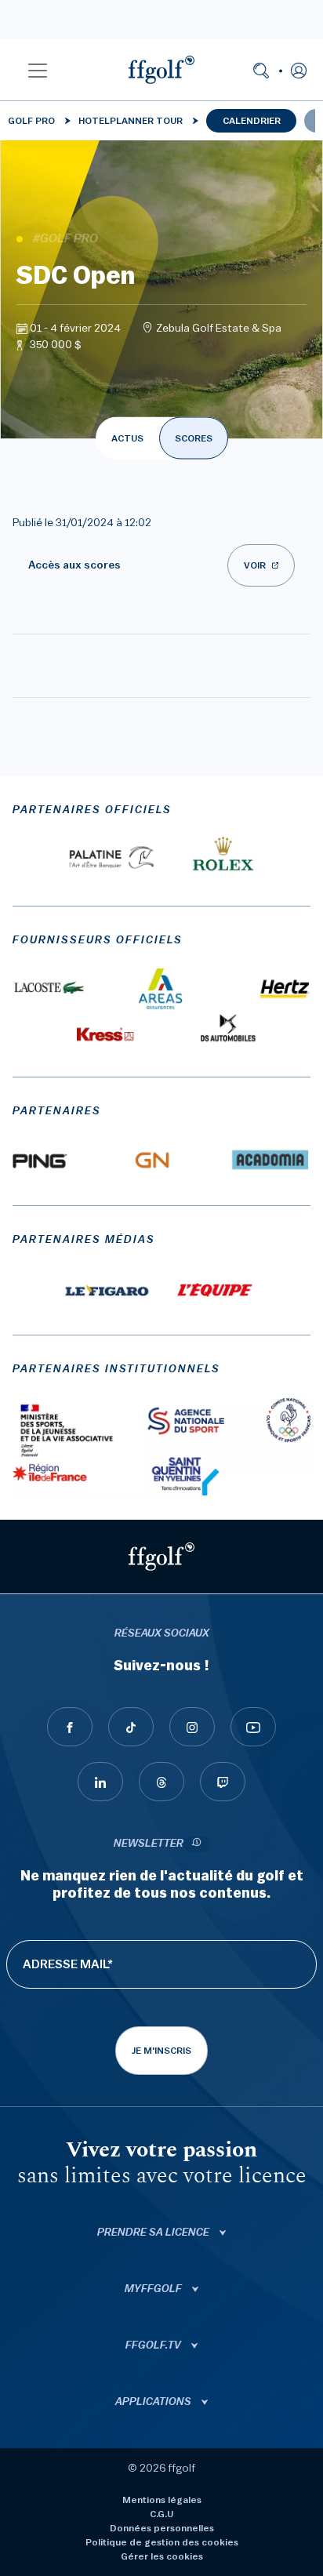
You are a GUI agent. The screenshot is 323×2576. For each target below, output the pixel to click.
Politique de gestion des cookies (162, 2542)
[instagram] (192, 1727)
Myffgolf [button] (154, 2289)
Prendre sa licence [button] (154, 2233)
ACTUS (127, 438)
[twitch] (223, 1782)
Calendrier (252, 121)
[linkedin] (100, 1782)
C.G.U (161, 2514)
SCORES (194, 438)
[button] (38, 70)
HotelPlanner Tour (131, 121)
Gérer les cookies (162, 2556)
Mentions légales (162, 2500)
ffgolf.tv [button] (154, 2345)
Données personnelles (162, 2528)
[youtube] (253, 1727)
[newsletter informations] (197, 1844)
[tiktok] (131, 1727)
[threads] (161, 1782)
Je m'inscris (161, 2051)
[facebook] (70, 1727)
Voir (255, 565)
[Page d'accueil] (161, 70)
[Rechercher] (261, 70)
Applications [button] (154, 2402)
